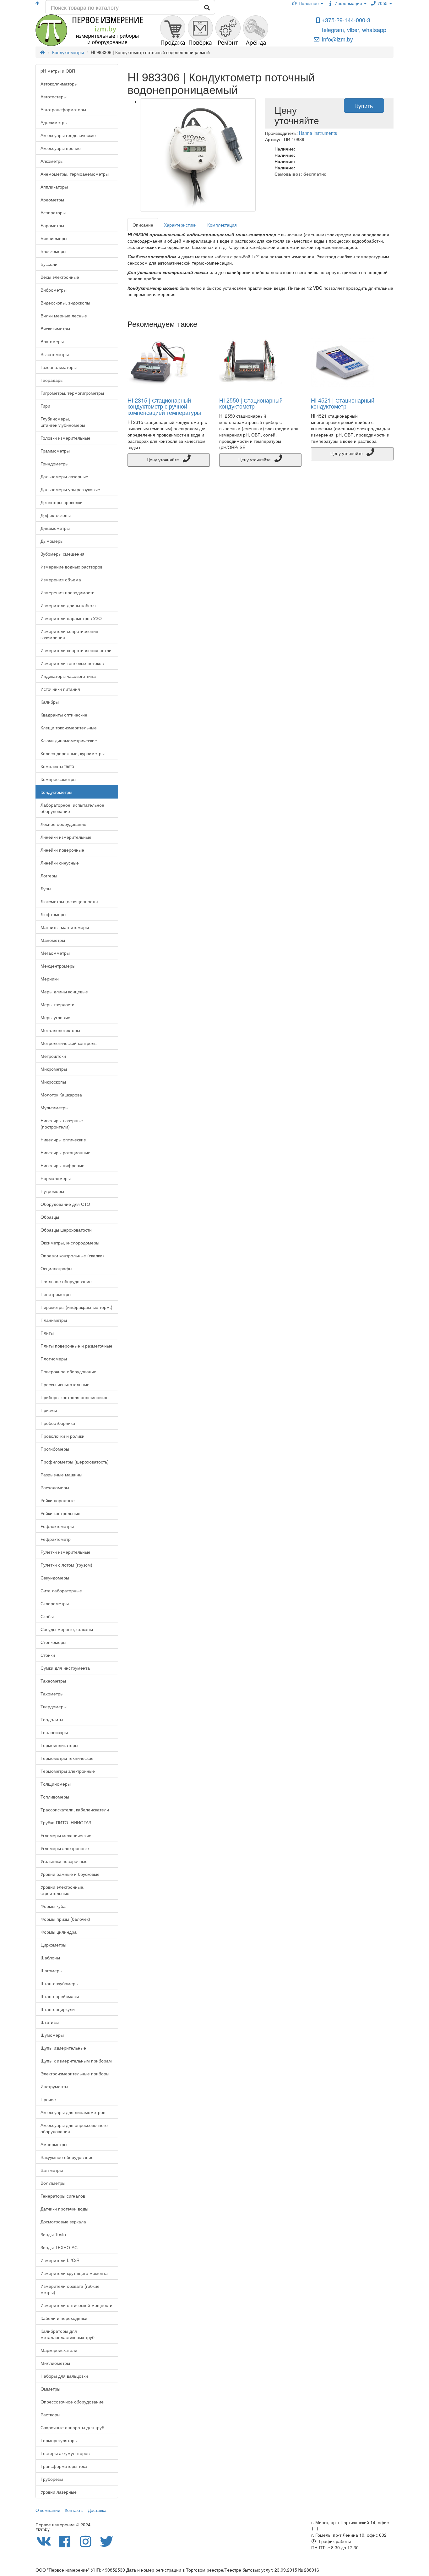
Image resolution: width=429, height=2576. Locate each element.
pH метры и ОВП (58, 71)
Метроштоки (53, 1056)
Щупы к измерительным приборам (76, 2061)
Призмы (49, 1410)
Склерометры (55, 1603)
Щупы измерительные (63, 2048)
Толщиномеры (56, 1784)
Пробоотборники (58, 1423)
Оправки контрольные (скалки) (72, 1255)
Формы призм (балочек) (65, 1919)
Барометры (52, 225)
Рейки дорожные (58, 1500)
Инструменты (54, 2086)
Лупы (46, 888)
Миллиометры (55, 2363)
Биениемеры (54, 238)
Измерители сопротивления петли (76, 650)
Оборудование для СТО (65, 1204)
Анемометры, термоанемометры (75, 174)
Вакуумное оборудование (67, 2157)
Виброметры (54, 290)
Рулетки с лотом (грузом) (66, 1565)
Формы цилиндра (59, 1932)
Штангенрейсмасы (60, 1996)
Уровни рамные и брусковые (70, 1874)
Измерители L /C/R (60, 2260)
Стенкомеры (53, 1642)
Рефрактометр (56, 1539)
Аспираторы (53, 212)
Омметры (50, 2389)
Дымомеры (52, 541)
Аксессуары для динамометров (73, 2112)
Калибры (50, 702)
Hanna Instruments (318, 133)
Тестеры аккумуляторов (65, 2453)
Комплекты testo (57, 766)
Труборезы (52, 2479)
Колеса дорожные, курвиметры (73, 753)
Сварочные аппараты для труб (72, 2427)
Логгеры (49, 876)
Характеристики (180, 225)
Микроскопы (53, 1082)
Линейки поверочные (62, 850)
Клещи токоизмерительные (69, 728)
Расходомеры (55, 1487)
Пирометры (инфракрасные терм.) (76, 1307)
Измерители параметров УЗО (71, 618)
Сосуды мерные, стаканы (67, 1629)
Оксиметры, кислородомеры (70, 1243)
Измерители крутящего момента (74, 2273)
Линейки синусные (60, 863)
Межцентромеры (58, 966)
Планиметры (54, 1320)
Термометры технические (67, 1758)
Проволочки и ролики (62, 1436)
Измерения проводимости (68, 592)
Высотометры (55, 354)
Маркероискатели (59, 2350)
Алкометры (52, 161)
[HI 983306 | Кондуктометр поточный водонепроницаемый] (198, 155)
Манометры (53, 940)
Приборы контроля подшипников (74, 1397)
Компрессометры (58, 779)
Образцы (50, 1217)
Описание (143, 225)
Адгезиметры (54, 122)
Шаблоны (50, 1958)
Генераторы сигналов (63, 2196)
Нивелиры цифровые (62, 1165)
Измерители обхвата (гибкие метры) (70, 2289)
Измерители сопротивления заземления (69, 634)
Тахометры (52, 1694)
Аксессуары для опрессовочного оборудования (74, 2128)
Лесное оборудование (63, 824)
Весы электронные (60, 277)
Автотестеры (54, 96)
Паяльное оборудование (66, 1281)
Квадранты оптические (64, 715)
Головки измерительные (65, 438)
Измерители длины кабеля (68, 605)
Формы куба (53, 1906)
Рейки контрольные (60, 1513)
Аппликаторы (54, 187)
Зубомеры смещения (62, 554)
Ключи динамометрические (69, 740)
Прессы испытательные (65, 1384)
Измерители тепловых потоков (72, 663)
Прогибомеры (55, 1449)
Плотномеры (54, 1359)
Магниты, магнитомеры (65, 927)
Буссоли (49, 264)
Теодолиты (52, 1719)
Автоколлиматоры (59, 84)
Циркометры (53, 1945)
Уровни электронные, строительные (62, 1890)
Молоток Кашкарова (61, 1095)
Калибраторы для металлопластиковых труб (68, 2334)
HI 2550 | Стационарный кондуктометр (251, 403)
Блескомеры (53, 251)
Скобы (47, 1616)
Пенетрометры (56, 1294)
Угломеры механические (66, 1835)
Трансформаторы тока (64, 2466)
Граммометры (55, 451)
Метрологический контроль (68, 1043)
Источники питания (60, 689)
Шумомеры (52, 2035)
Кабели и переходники (64, 2318)
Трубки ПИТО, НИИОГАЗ (66, 1822)
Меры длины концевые (64, 991)
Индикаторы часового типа (68, 676)
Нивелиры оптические (63, 1140)
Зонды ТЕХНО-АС (59, 2247)
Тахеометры (53, 1681)
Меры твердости (57, 1004)
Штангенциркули (58, 2009)
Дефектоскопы (56, 515)
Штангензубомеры (60, 1983)
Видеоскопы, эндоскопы (65, 303)
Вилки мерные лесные (64, 316)
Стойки (48, 1655)
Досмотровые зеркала (63, 2222)
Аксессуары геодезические (68, 135)
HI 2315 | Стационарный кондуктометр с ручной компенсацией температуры (164, 406)
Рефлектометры (57, 1526)
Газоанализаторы (59, 367)
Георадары (52, 380)
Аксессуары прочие (61, 148)
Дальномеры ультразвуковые (70, 489)
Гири (45, 406)
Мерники (50, 979)
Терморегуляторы (59, 2440)
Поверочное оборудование (68, 1371)
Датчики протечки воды (64, 2209)
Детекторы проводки (62, 502)
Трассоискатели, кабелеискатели (75, 1810)
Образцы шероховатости (66, 1230)
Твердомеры (54, 1706)
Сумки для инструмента (65, 1668)
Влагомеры (52, 341)
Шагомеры (52, 1970)
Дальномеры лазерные (64, 476)
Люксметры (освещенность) (69, 901)
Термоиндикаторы (59, 1745)
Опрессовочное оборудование (72, 2402)
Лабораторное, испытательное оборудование (72, 808)
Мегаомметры (55, 953)
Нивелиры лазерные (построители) (62, 1123)
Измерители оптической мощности (76, 2305)
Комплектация (222, 225)
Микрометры (54, 1069)
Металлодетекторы (60, 1030)
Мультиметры (54, 1107)
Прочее (48, 2099)
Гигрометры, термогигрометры (72, 393)
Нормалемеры (56, 1178)
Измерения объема (61, 579)
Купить (364, 106)
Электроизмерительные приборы (75, 2073)
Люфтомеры (53, 914)
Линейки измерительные (66, 837)
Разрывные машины (61, 1475)
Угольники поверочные (64, 1861)
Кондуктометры (56, 792)
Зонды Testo (53, 2234)
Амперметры (54, 2144)
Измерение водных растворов (71, 567)
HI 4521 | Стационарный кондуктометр (343, 403)
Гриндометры (54, 464)
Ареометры (52, 200)
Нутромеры (52, 1191)
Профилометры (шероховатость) (75, 1462)
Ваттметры (52, 2170)
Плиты (47, 1333)
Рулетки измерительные (65, 1552)
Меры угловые (55, 1017)
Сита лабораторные (61, 1590)
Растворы (50, 2414)
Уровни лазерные (59, 2492)
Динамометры (55, 528)
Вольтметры (53, 2183)
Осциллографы (56, 1268)
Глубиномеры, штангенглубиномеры (63, 422)
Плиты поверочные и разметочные (76, 1346)
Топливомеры (55, 1797)
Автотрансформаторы (63, 109)
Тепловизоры (54, 1732)
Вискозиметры (55, 328)
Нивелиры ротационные (65, 1152)
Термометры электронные (68, 1771)
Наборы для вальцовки (64, 2376)
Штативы (50, 2022)
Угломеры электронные (65, 1848)
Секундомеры (55, 1578)
